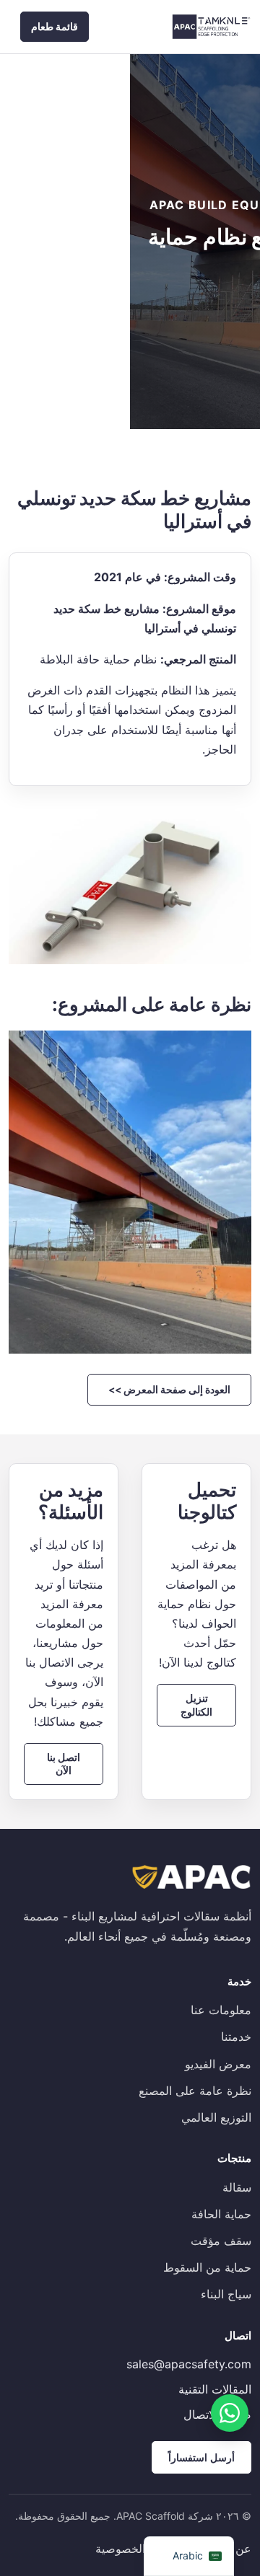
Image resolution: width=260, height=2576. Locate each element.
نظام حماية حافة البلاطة (98, 659)
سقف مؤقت (221, 2241)
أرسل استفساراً (201, 2457)
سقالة (237, 2187)
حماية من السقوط (207, 2267)
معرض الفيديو (218, 2064)
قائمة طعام (55, 26)
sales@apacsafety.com (189, 2364)
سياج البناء (226, 2294)
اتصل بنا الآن (64, 1764)
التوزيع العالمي (216, 2117)
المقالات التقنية (215, 2389)
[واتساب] (230, 2413)
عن (243, 2549)
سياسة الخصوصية (138, 2549)
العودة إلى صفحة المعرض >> (169, 1389)
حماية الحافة (221, 2214)
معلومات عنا (221, 2010)
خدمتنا (236, 2037)
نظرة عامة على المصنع (195, 2091)
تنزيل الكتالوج (196, 1704)
